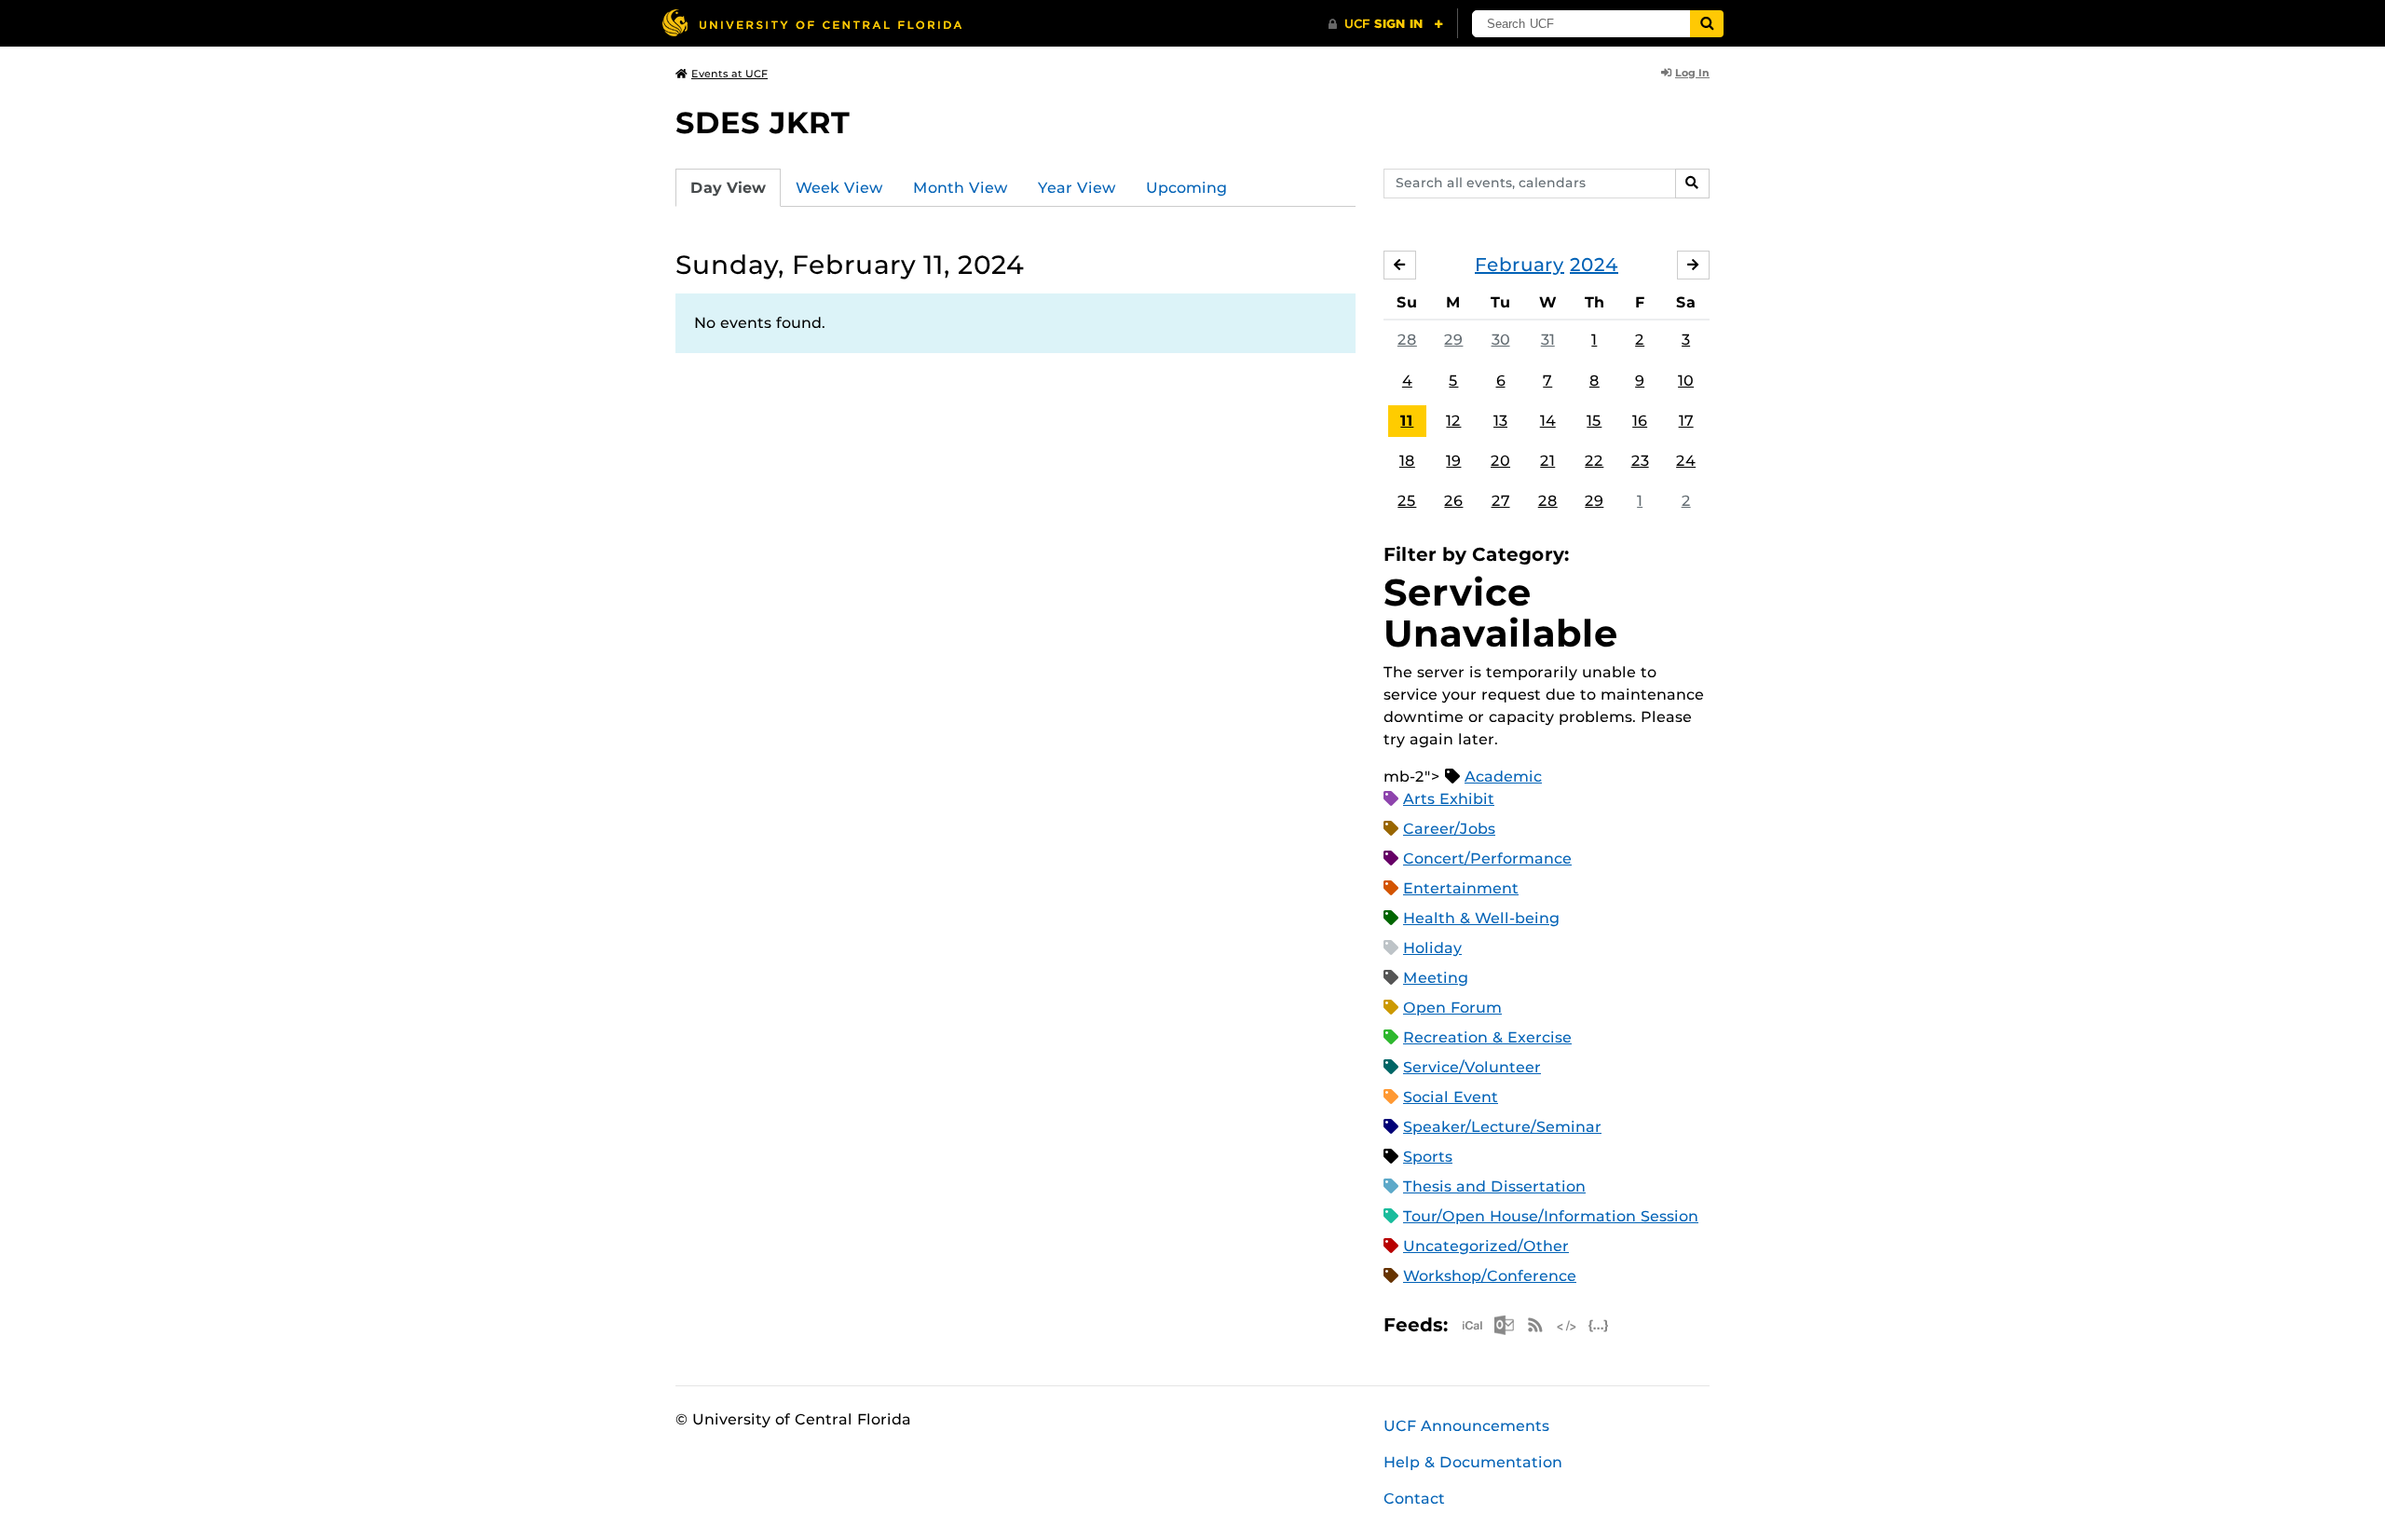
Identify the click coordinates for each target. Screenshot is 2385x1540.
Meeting (1436, 978)
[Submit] (1707, 24)
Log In (1692, 73)
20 (1500, 461)
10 (1686, 381)
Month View (961, 188)
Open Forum (1452, 1008)
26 (1453, 501)
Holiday (1432, 948)
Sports (1428, 1157)
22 (1594, 461)
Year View (1077, 188)
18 (1407, 461)
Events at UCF (729, 74)
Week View (839, 188)
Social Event (1451, 1097)
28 (1407, 340)
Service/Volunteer (1472, 1067)
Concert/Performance (1487, 859)
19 (1453, 461)
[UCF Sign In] (1386, 24)
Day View (728, 188)
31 (1548, 340)
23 (1640, 461)
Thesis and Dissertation (1494, 1186)
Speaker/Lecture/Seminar (1502, 1127)
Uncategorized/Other (1486, 1246)
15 (1594, 421)
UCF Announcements (1466, 1426)
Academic (1503, 777)
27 (1501, 501)
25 (1407, 501)
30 (1501, 340)
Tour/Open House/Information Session (1551, 1216)
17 (1686, 421)
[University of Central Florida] (811, 23)
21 (1547, 461)
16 (1640, 421)
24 (1686, 461)
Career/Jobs (1449, 829)
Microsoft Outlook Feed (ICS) (1504, 1325)
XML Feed (1567, 1325)
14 (1548, 421)
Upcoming (1186, 188)
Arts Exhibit (1449, 799)
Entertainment (1461, 888)
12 (1453, 421)
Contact (1414, 1499)
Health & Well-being (1481, 918)
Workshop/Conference (1490, 1276)
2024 (1594, 265)
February (1520, 265)
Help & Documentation (1473, 1462)
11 (1407, 421)
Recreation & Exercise (1487, 1037)
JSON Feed (1599, 1325)
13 (1500, 421)
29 (1453, 340)
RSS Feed (1535, 1325)
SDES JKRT (763, 123)
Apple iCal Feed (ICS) (1472, 1325)
